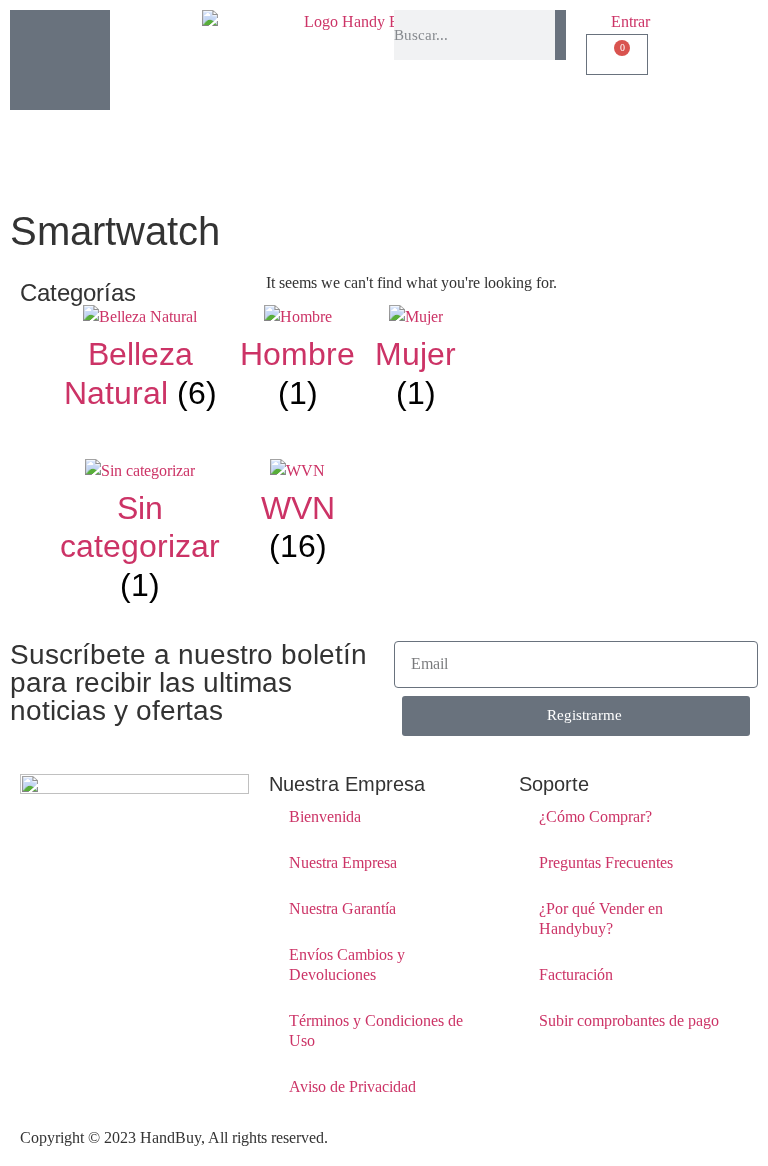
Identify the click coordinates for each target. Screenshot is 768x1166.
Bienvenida (325, 816)
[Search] (560, 35)
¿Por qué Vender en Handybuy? (601, 918)
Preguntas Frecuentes (606, 862)
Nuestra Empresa (343, 862)
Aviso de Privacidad (352, 1086)
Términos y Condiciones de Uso (376, 1030)
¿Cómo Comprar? (595, 816)
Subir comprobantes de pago (629, 1020)
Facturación (576, 974)
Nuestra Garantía (342, 908)
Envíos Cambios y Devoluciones (347, 964)
